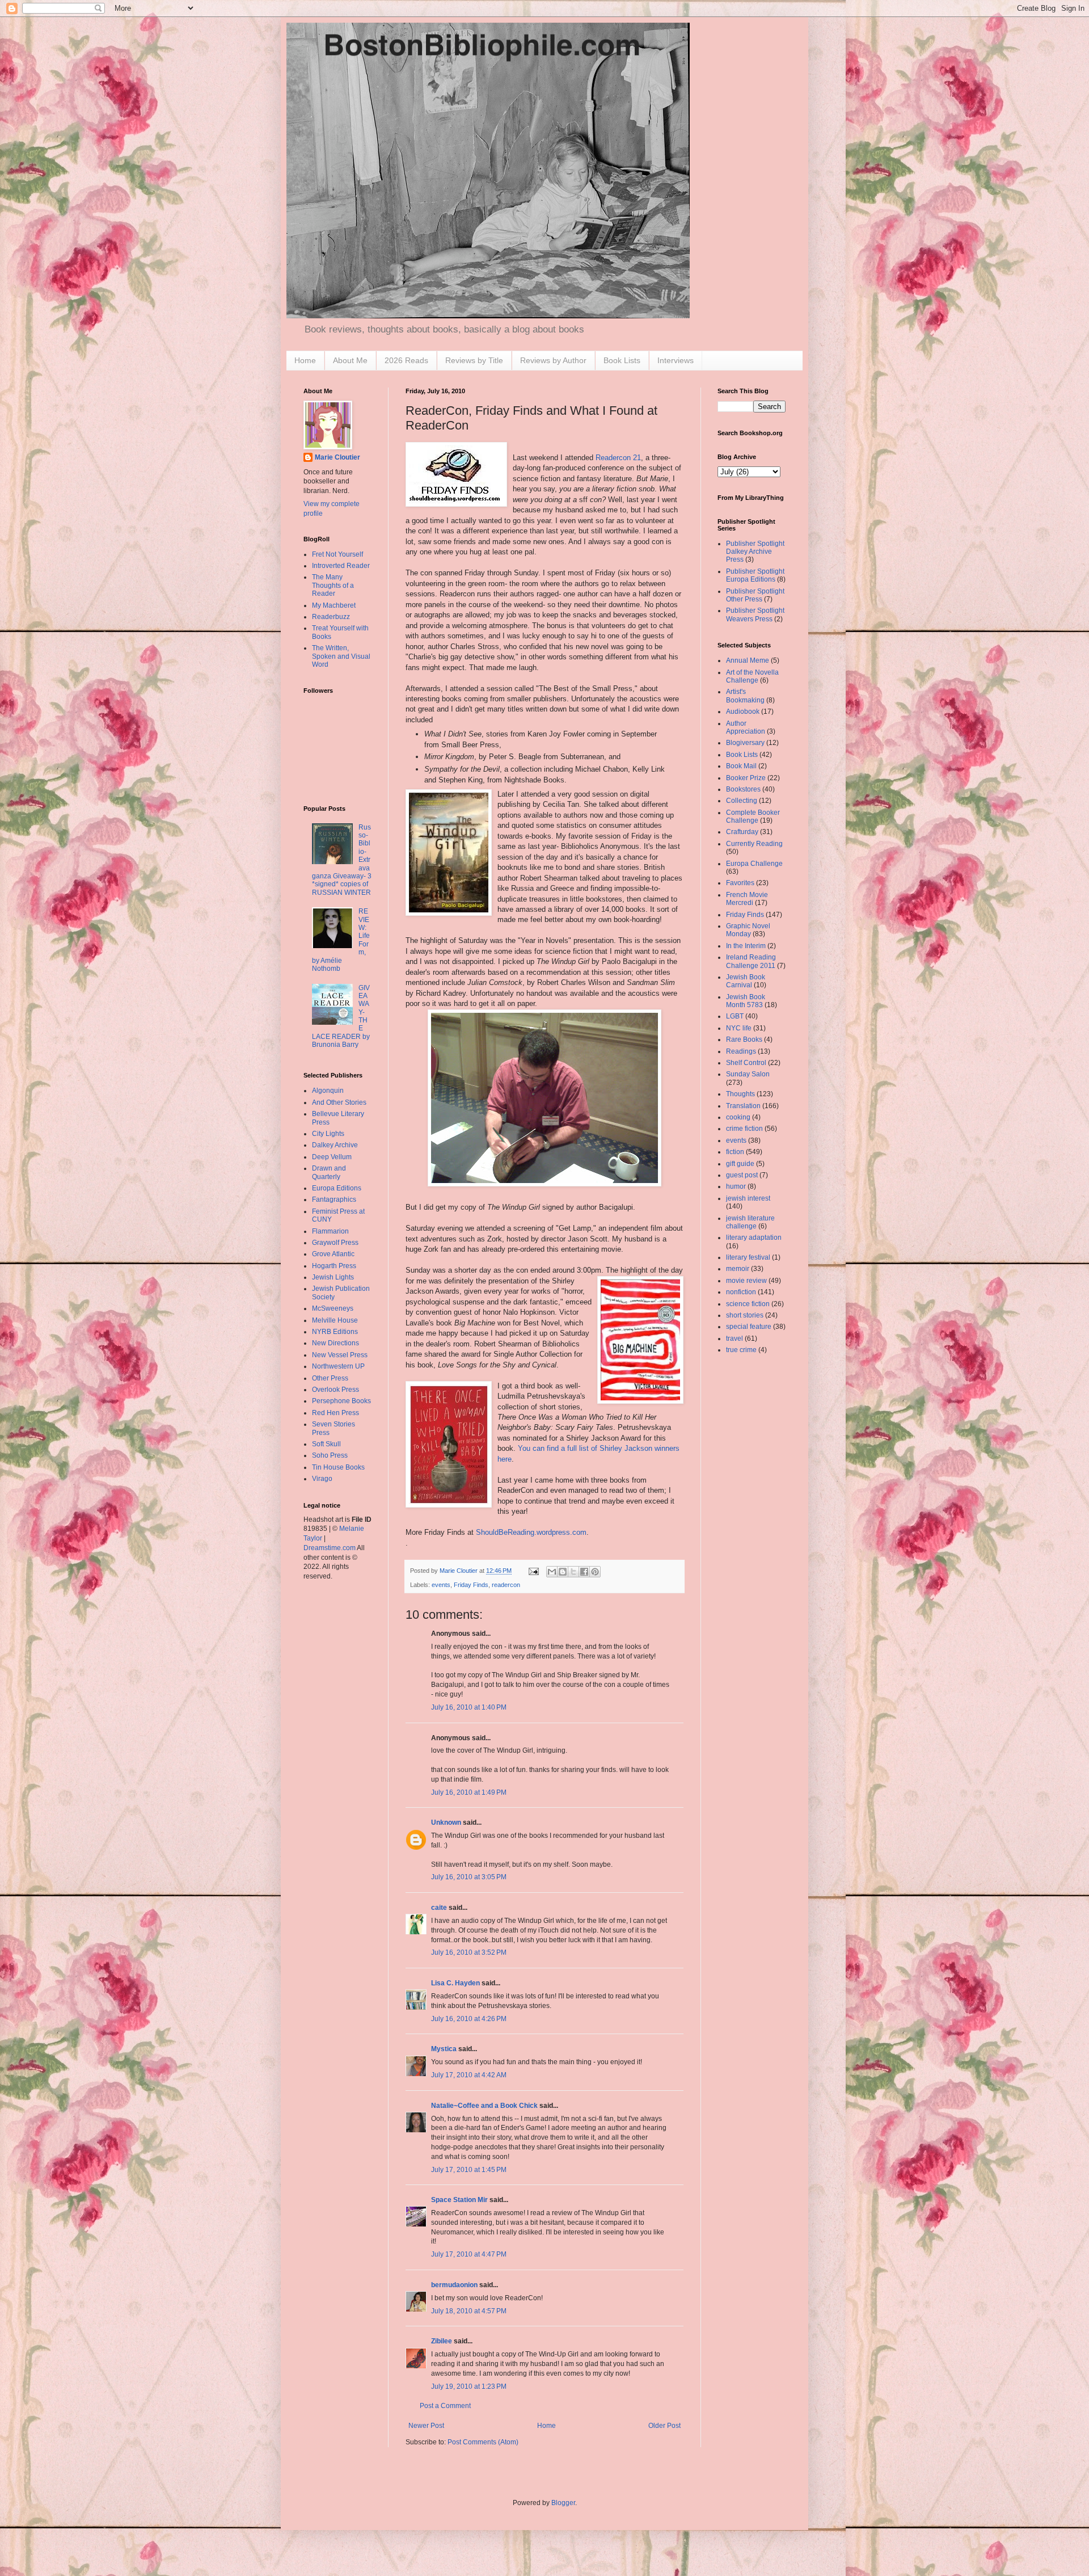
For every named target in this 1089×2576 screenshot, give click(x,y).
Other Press (330, 1378)
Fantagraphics (334, 1199)
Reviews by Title (474, 360)
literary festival (748, 1257)
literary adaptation (754, 1238)
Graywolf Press (335, 1243)
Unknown (446, 1822)
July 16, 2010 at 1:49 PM (469, 1792)
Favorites (740, 883)
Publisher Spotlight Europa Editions (755, 575)
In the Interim (746, 946)
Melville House (335, 1320)
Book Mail (741, 766)
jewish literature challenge (750, 1222)
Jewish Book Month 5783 (746, 1001)
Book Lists (622, 360)
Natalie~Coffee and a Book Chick (484, 2106)
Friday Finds (471, 1585)
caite (439, 1908)
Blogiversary (745, 743)
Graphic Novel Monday (748, 930)
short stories (745, 1315)
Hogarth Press (334, 1266)
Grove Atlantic (333, 1254)
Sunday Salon (748, 1074)
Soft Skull (326, 1444)
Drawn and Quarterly (329, 1172)
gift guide (740, 1164)
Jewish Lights (333, 1277)
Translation (743, 1106)
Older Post (664, 2426)
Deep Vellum (332, 1157)
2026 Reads (406, 360)
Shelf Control (746, 1063)
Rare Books (744, 1039)
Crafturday (742, 832)
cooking (738, 1117)
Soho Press (330, 1455)
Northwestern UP (338, 1366)
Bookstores (743, 789)
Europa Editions (337, 1188)
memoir (738, 1269)
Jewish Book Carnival (746, 981)
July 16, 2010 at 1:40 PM (469, 1707)
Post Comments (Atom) (483, 2442)
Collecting (742, 801)
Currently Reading (754, 844)
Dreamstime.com (330, 1548)
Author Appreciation (746, 727)
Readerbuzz (331, 617)
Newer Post (426, 2426)
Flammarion (330, 1231)
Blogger (563, 2503)
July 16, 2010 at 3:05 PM (469, 1877)
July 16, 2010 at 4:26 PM (469, 2019)
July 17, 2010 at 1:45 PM (469, 2170)
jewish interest (748, 1198)
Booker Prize (746, 778)
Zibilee (442, 2341)
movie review (746, 1281)
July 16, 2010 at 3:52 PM (469, 1952)
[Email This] (552, 1572)
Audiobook (743, 712)
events (441, 1585)
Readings (741, 1051)
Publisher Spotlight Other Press (755, 595)
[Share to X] (573, 1572)
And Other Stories (339, 1102)
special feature (749, 1327)
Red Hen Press (335, 1413)
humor (736, 1186)
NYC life (739, 1028)
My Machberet (334, 605)
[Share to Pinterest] (595, 1572)
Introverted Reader (341, 566)
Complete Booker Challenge (753, 816)
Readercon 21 (618, 458)
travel (735, 1338)
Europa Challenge (754, 864)
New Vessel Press (340, 1355)
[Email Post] (533, 1571)
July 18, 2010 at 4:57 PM (469, 2311)
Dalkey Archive (335, 1145)
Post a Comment (445, 2406)
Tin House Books (338, 1467)
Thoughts (740, 1094)
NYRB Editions (335, 1332)
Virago (322, 1479)
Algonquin (328, 1091)
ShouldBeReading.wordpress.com (531, 1532)
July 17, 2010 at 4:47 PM (469, 2254)
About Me (350, 360)
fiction (735, 1152)
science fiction (748, 1304)
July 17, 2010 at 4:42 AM (469, 2075)
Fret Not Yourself (337, 554)
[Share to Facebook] (584, 1572)
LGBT (735, 1016)
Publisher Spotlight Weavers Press (755, 614)
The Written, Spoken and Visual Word (341, 656)
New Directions (335, 1343)
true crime (741, 1350)
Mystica (444, 2049)
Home (305, 360)
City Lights (328, 1134)
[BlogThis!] (563, 1572)
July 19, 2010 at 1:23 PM (469, 2386)
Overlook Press (335, 1390)
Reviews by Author (553, 360)
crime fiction (744, 1129)
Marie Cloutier (337, 457)
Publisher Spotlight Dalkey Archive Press (755, 552)
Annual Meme (748, 660)
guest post (742, 1175)
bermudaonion (454, 2285)
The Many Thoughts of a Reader (333, 585)
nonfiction (741, 1292)
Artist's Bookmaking (745, 696)
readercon (506, 1585)
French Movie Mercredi (747, 899)
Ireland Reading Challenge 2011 (751, 961)
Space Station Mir (459, 2200)
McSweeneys (333, 1308)
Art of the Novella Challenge (752, 676)
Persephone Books (341, 1401)
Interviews (676, 360)
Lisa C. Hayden (455, 1983)
